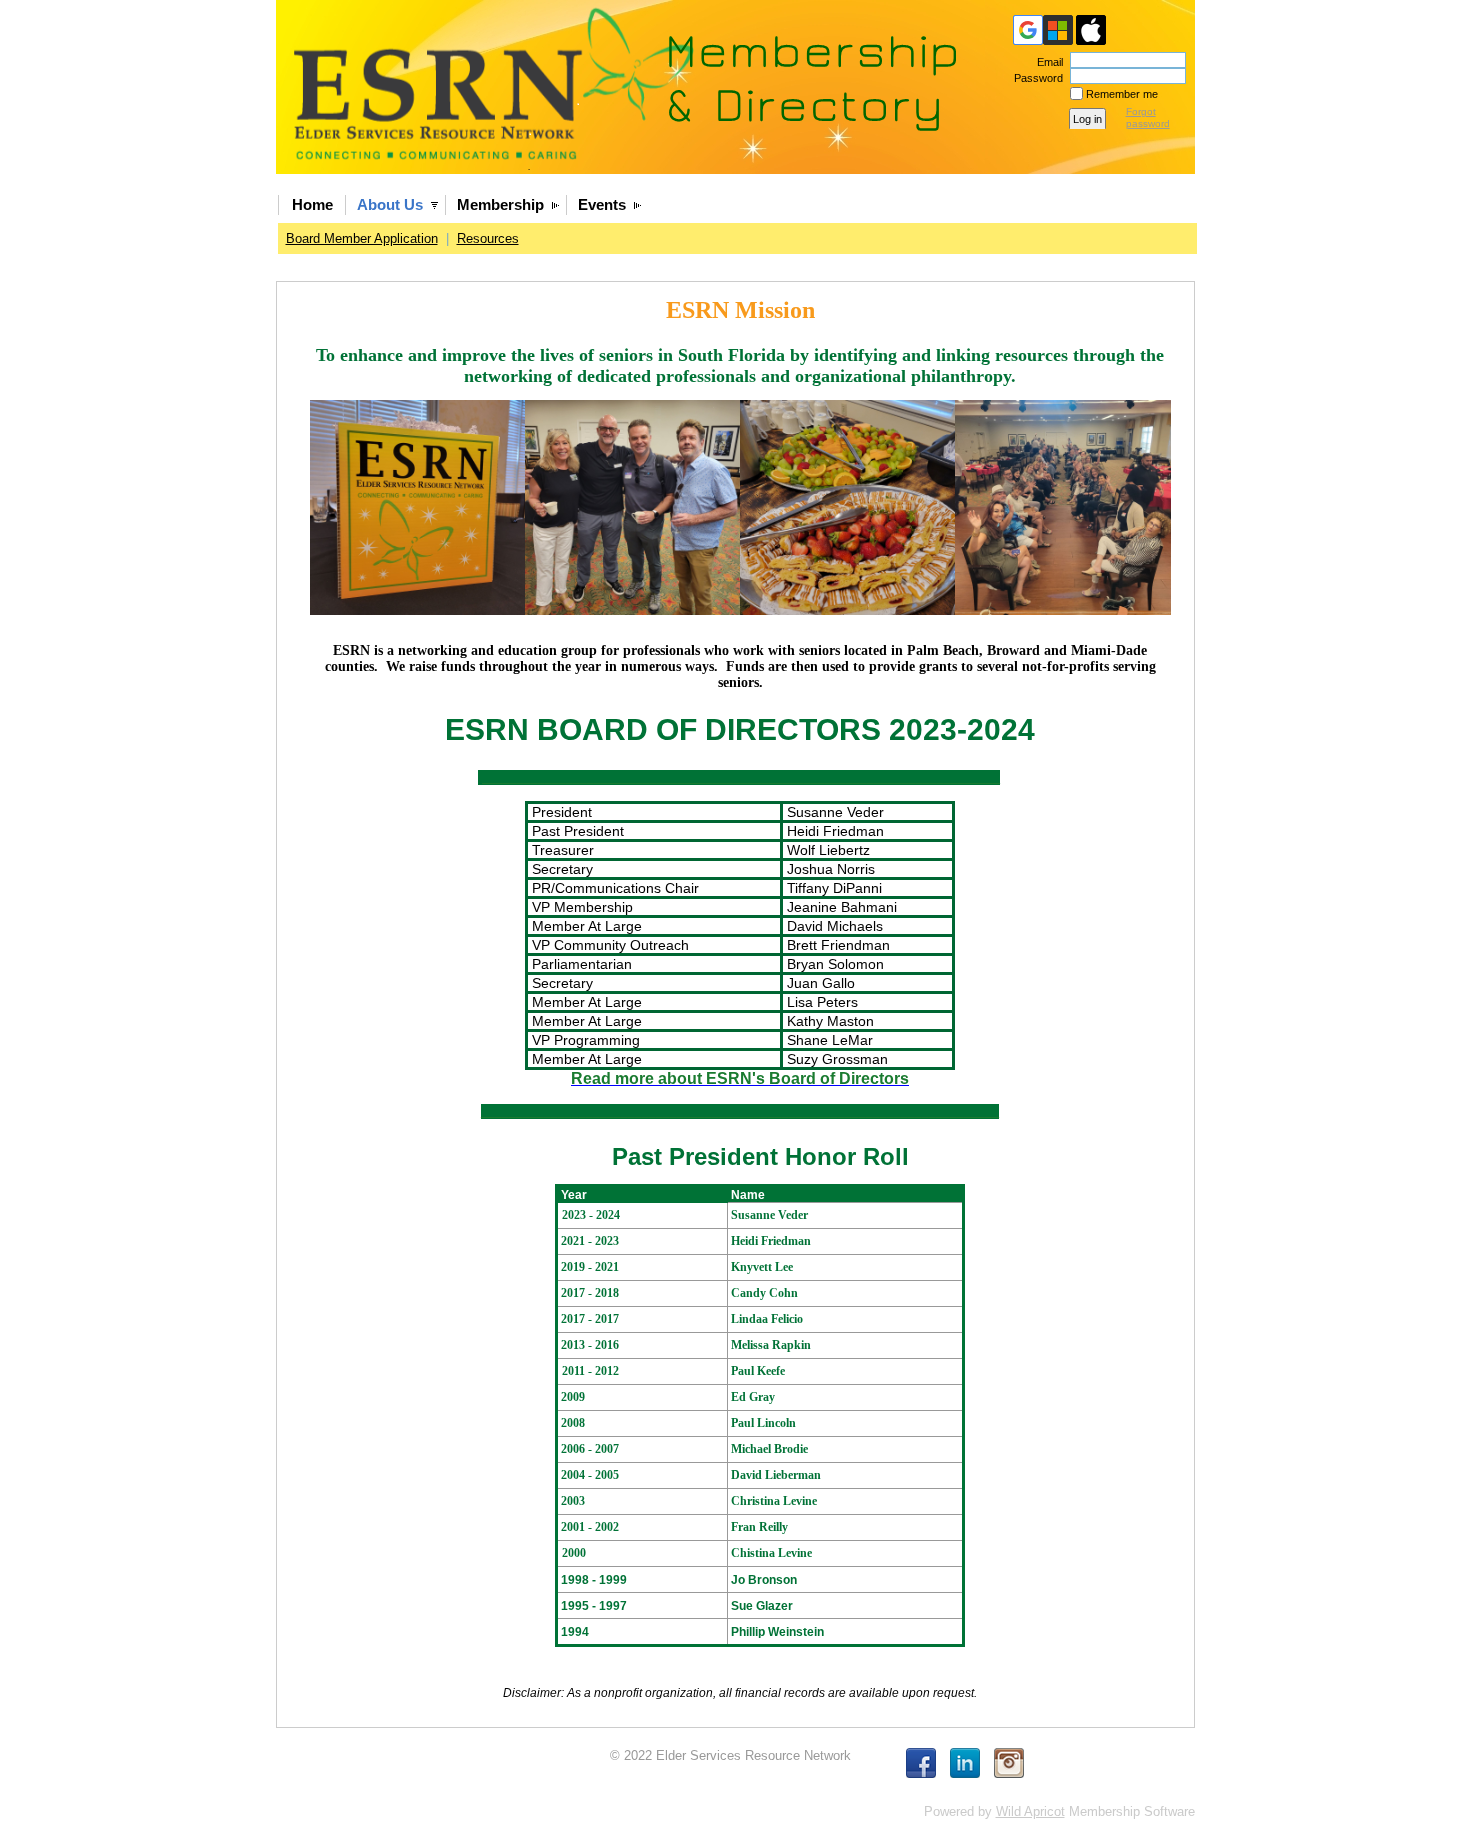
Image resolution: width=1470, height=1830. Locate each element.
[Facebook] (921, 1763)
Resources (488, 238)
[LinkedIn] (965, 1763)
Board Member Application (362, 238)
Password (1035, 78)
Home (312, 204)
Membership (500, 204)
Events (602, 204)
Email (1046, 62)
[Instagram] (1009, 1763)
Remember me (1122, 94)
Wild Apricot (1030, 1811)
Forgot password (1148, 117)
